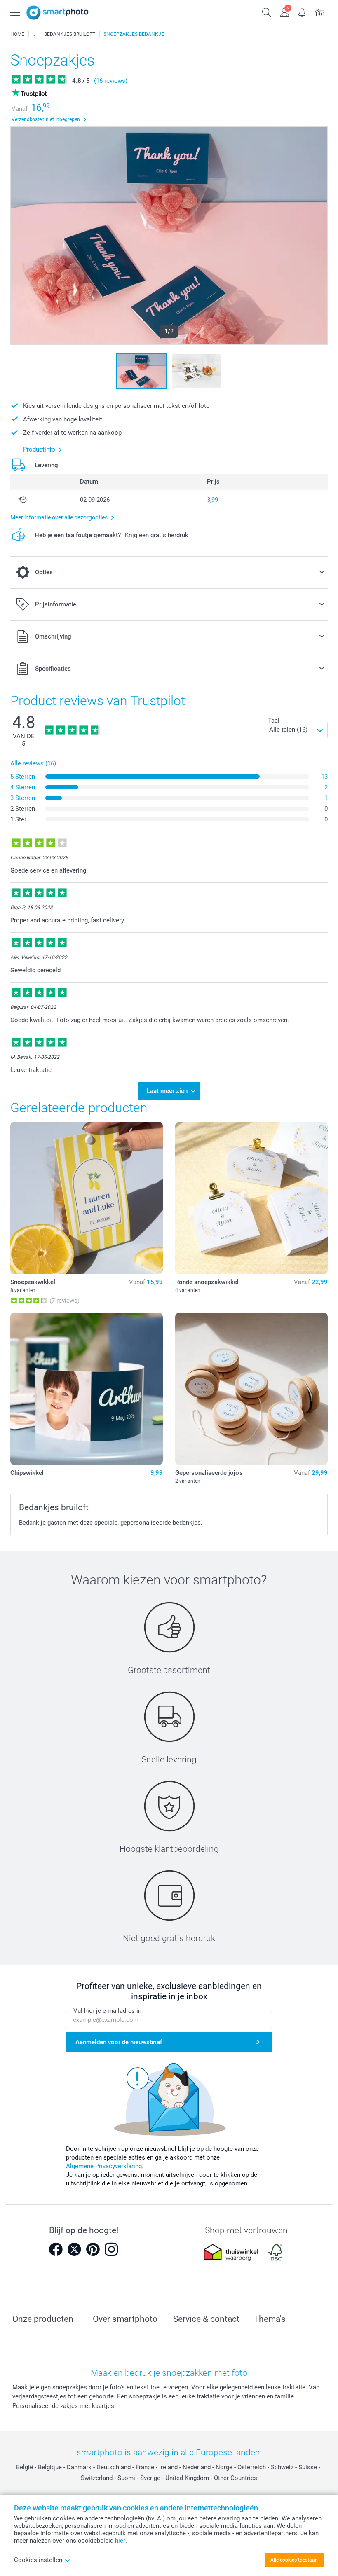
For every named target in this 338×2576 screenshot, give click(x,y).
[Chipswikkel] (87, 1389)
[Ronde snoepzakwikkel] (251, 1198)
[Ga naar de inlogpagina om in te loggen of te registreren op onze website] (285, 12)
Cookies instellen (38, 2560)
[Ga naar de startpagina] (58, 13)
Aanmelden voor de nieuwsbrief (119, 2042)
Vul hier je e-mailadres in (107, 2011)
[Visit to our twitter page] (74, 2249)
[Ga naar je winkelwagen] (320, 12)
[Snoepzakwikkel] (87, 1198)
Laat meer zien (167, 1091)
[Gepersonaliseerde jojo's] (251, 1389)
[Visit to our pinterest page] (93, 2249)
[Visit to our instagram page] (111, 2249)
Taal (274, 721)
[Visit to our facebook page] (56, 2249)
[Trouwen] (34, 34)
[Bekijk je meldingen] (302, 12)
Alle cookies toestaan (294, 2560)
